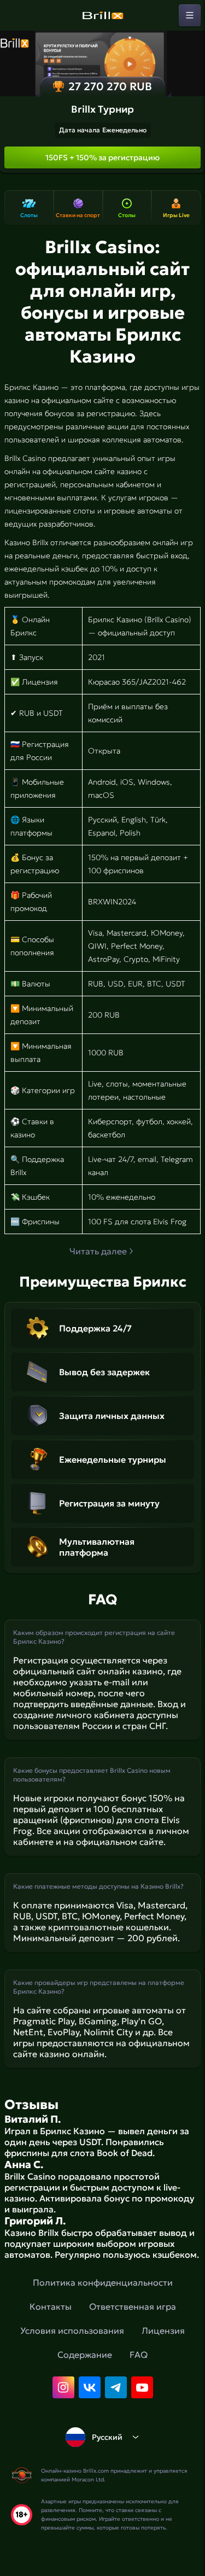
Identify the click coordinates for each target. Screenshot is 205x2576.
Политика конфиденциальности (103, 2282)
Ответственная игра (133, 2306)
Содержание (85, 2355)
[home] (103, 15)
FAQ (139, 2355)
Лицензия (163, 2330)
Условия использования (72, 2330)
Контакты (51, 2306)
